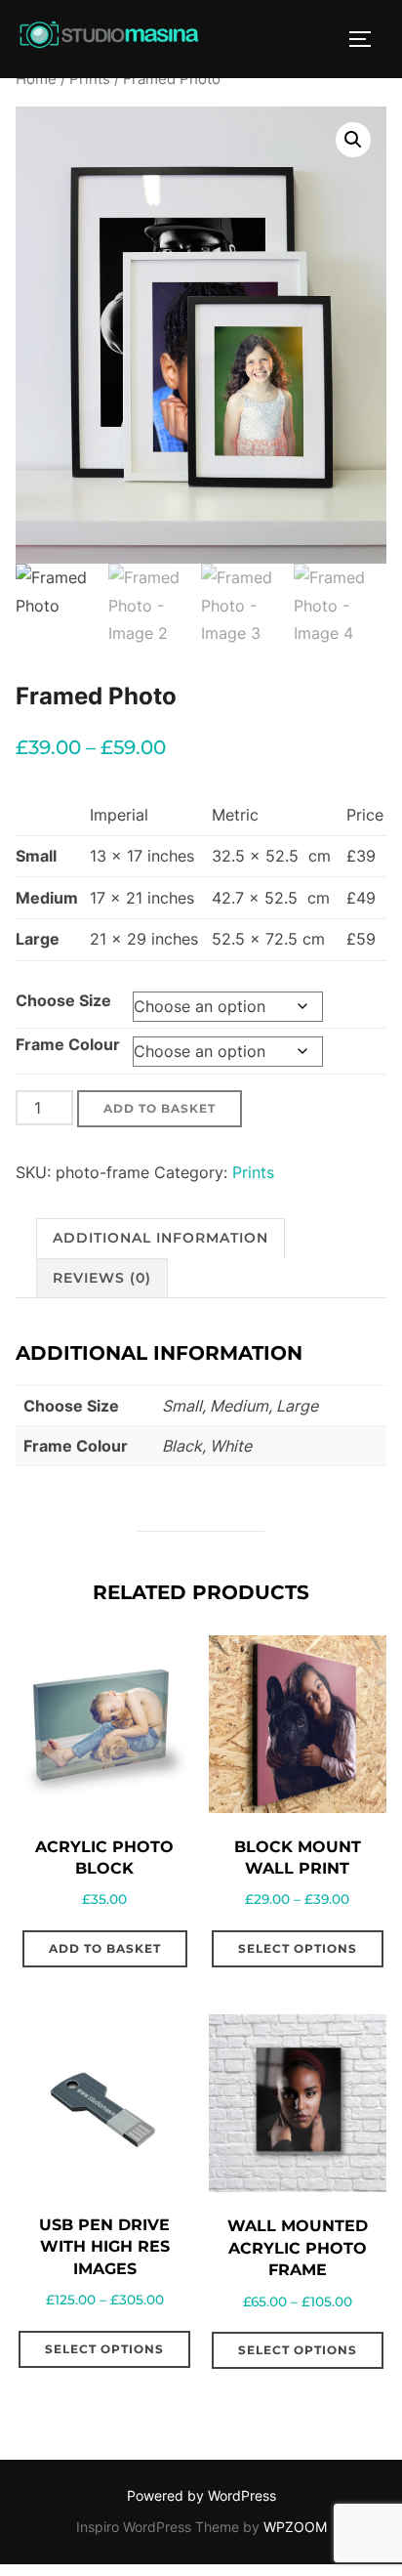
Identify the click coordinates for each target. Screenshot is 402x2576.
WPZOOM (295, 2527)
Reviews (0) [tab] (102, 1278)
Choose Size (63, 1000)
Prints (90, 79)
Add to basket (160, 1108)
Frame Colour (68, 1044)
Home (36, 79)
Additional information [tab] (161, 1238)
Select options (298, 1948)
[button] (353, 140)
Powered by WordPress (201, 2495)
